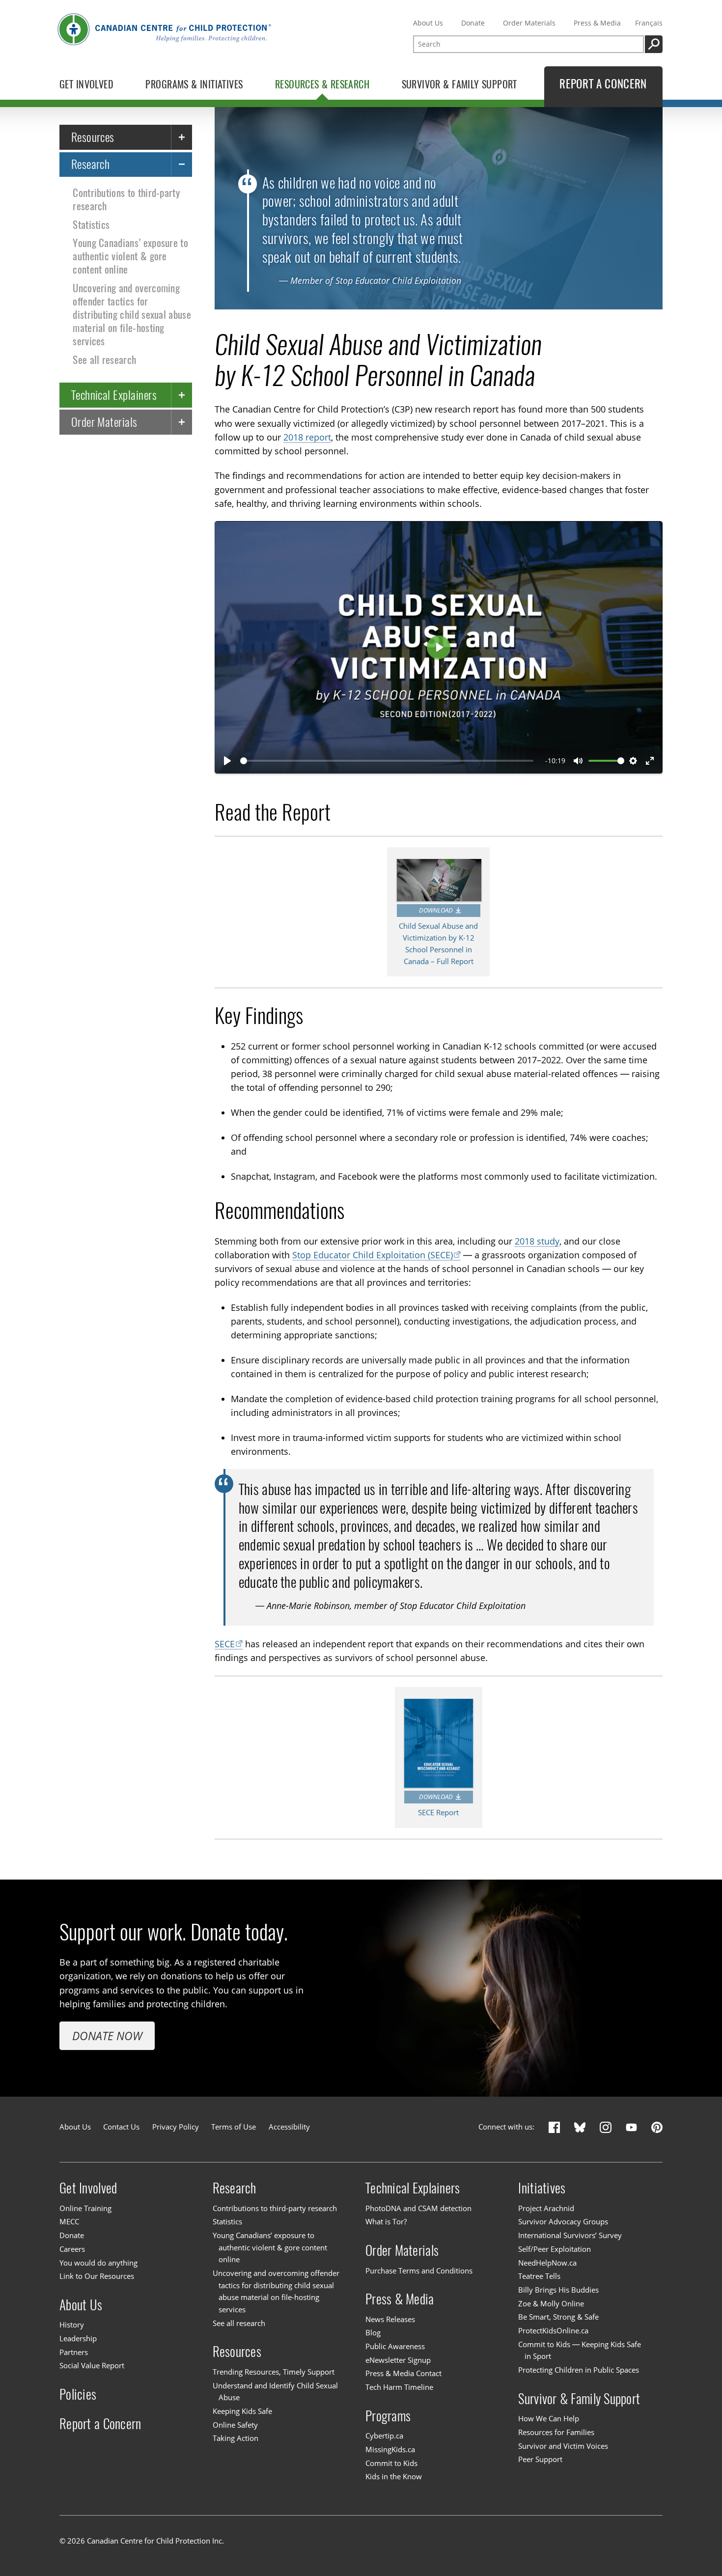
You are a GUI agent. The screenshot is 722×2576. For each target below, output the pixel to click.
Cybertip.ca (384, 2436)
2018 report (307, 437)
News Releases (390, 2319)
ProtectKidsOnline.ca (553, 2331)
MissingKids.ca (390, 2450)
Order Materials (529, 23)
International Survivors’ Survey (570, 2235)
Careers (72, 2249)
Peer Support (540, 2459)
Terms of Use (234, 2127)
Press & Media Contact (403, 2374)
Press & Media (597, 23)
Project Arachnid (546, 2208)
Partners (74, 2352)
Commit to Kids (391, 2463)
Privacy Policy (176, 2127)
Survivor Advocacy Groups (563, 2222)
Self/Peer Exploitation (555, 2249)
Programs (388, 2416)
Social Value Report (92, 2366)
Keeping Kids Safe (242, 2411)
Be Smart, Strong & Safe (558, 2317)
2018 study (537, 1241)
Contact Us (121, 2127)
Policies (78, 2394)
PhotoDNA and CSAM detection (418, 2208)
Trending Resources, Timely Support (274, 2372)
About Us (428, 23)
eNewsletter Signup (398, 2360)
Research (91, 164)
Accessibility (289, 2127)
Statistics (91, 224)
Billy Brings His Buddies (558, 2290)
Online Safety (235, 2425)
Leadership (78, 2339)
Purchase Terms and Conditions (419, 2271)
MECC (69, 2222)
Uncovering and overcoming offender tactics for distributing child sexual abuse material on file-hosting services (132, 314)
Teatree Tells (539, 2276)
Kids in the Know (394, 2477)
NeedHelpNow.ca (547, 2263)
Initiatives (542, 2188)
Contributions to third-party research (126, 199)
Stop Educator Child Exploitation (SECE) (373, 1255)
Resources (93, 137)
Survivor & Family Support (579, 2398)
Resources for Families (556, 2432)
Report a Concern (100, 2424)
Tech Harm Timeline (399, 2387)
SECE (225, 1644)
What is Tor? (386, 2222)
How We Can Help (549, 2419)
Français (649, 23)
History (72, 2325)
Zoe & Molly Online (551, 2304)
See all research (104, 359)
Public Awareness (395, 2346)
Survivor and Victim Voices (563, 2446)
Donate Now (107, 2036)
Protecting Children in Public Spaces (579, 2370)
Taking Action (236, 2438)
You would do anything (98, 2263)
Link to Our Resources (97, 2276)
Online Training (85, 2208)
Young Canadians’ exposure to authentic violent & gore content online (130, 256)
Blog (373, 2333)
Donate (473, 23)
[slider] (387, 761)
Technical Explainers (114, 394)
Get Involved (88, 2188)
